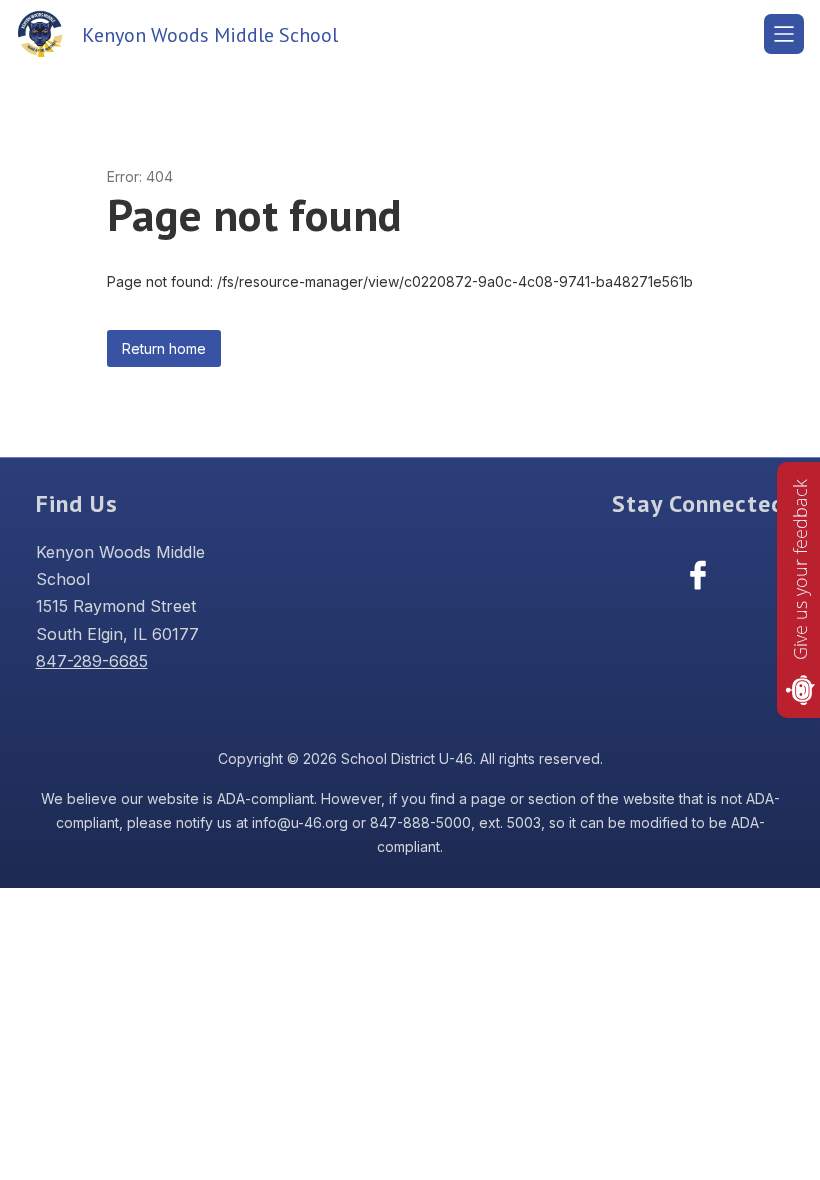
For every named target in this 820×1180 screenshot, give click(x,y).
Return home (164, 348)
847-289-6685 (92, 661)
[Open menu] (784, 34)
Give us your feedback (800, 569)
